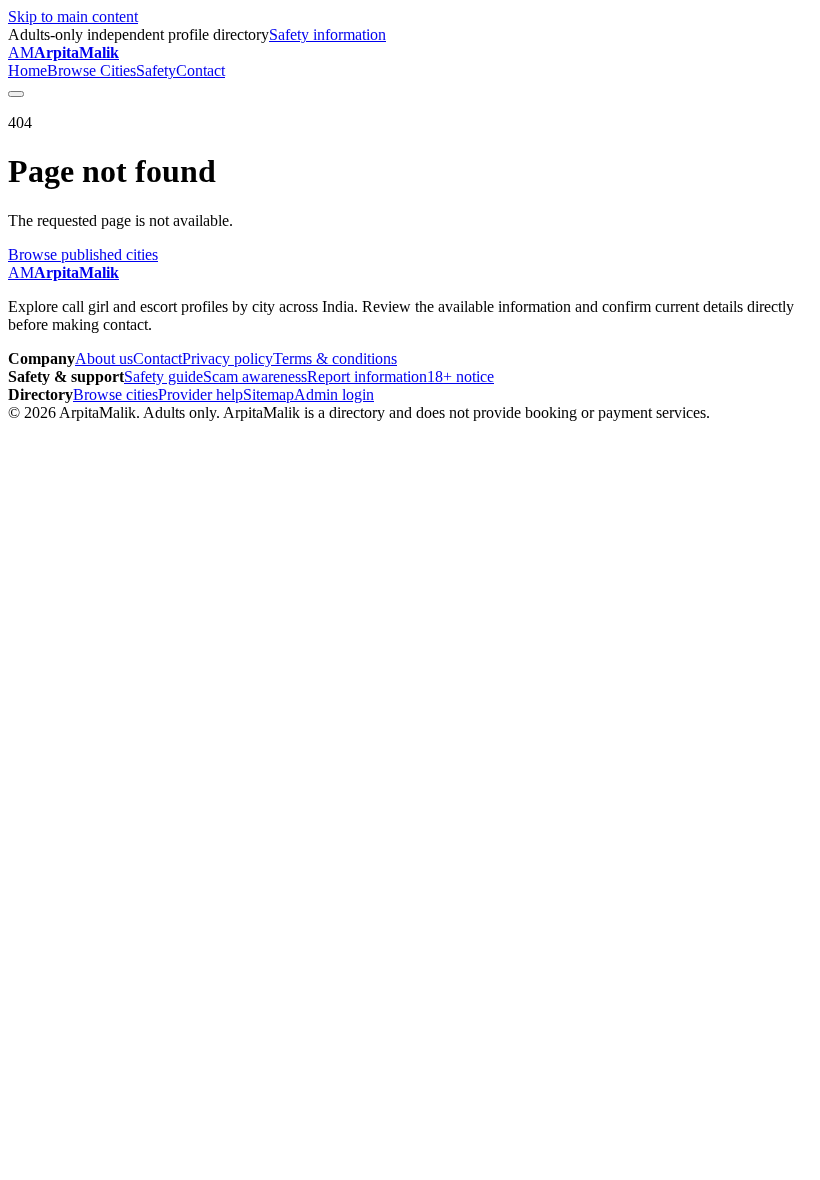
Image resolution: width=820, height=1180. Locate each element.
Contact (200, 70)
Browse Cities (91, 70)
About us (104, 358)
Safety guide (163, 376)
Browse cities (115, 394)
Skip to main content (73, 16)
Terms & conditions (335, 358)
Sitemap (268, 394)
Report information (367, 376)
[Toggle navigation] (16, 94)
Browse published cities (83, 254)
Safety (156, 70)
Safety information (327, 34)
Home (27, 70)
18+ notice (460, 376)
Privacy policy (227, 358)
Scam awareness (255, 376)
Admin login (334, 394)
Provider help (200, 394)
